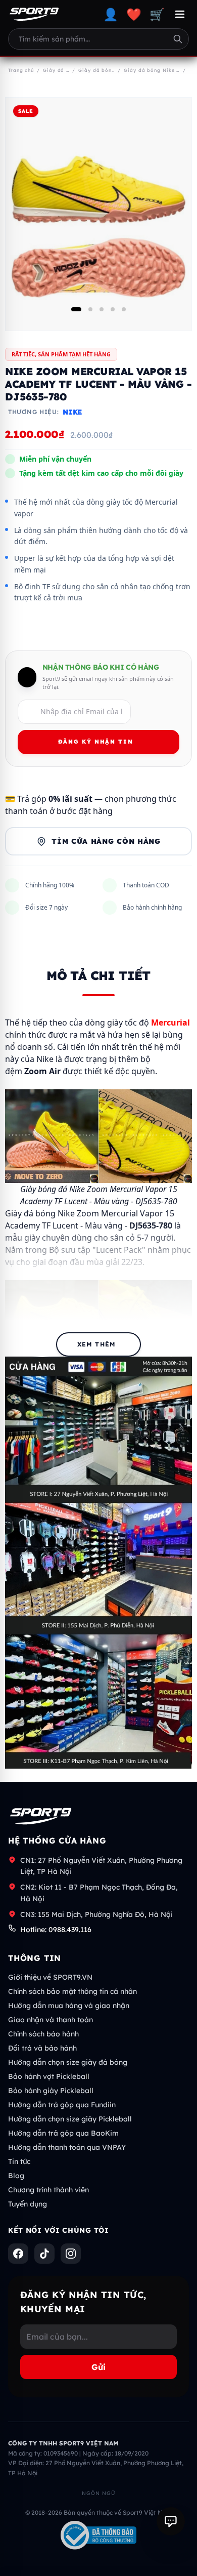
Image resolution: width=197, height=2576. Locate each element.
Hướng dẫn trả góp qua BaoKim (63, 2133)
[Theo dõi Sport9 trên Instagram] (71, 2254)
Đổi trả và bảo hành (42, 2048)
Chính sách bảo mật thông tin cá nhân (72, 1991)
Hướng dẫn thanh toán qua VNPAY (67, 2147)
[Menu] (180, 14)
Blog (16, 2176)
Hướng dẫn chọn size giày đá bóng (68, 2062)
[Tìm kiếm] (178, 39)
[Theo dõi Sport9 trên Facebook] (18, 2254)
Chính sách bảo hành (43, 2034)
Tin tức (19, 2161)
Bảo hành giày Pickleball (51, 2091)
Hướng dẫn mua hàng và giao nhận (69, 2006)
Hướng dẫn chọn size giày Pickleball (70, 2119)
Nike (72, 412)
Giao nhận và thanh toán (51, 2020)
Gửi (98, 2367)
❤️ (134, 14)
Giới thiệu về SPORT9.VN (50, 1977)
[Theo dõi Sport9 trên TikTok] (44, 2254)
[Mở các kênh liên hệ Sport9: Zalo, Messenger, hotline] (171, 2521)
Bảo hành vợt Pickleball (49, 2076)
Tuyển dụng (28, 2204)
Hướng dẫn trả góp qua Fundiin (62, 2105)
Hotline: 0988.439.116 (56, 1930)
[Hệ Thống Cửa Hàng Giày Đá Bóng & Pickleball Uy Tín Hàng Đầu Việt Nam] (34, 14)
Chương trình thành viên (48, 2190)
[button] (76, 309)
